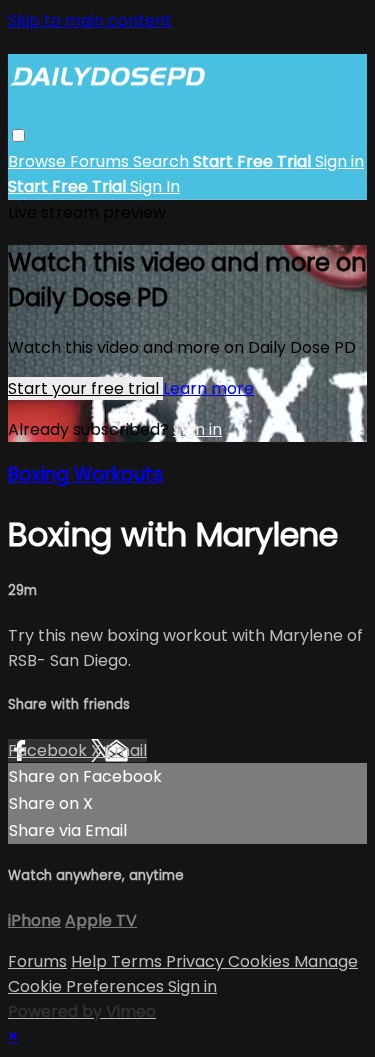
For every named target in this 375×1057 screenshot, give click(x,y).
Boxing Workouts (85, 474)
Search (163, 161)
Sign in (339, 161)
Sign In (155, 186)
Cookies (261, 961)
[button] (18, 135)
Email (126, 750)
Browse (39, 161)
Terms (138, 961)
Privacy (197, 961)
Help (91, 961)
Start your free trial (85, 388)
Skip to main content (90, 20)
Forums (101, 161)
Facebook (49, 750)
